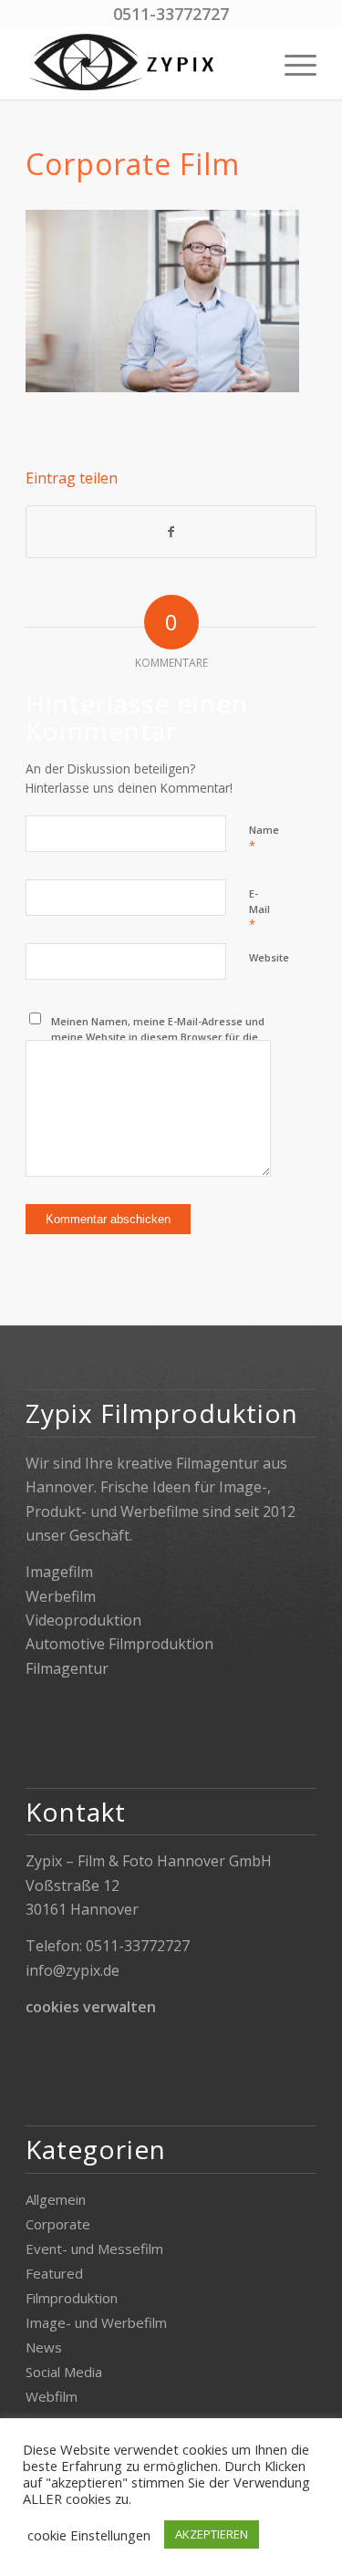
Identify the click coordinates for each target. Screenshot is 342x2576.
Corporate (58, 2224)
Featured (54, 2273)
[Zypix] (142, 63)
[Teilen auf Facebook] (171, 532)
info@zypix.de (73, 1970)
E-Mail (259, 909)
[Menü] (291, 63)
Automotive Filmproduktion (119, 1644)
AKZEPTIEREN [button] (212, 2534)
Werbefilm (61, 1596)
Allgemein (56, 2199)
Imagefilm (59, 1572)
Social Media (64, 2372)
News (44, 2347)
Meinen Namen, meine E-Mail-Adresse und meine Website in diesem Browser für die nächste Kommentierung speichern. (158, 1036)
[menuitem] (291, 63)
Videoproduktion (83, 1620)
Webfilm (52, 2396)
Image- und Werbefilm (96, 2322)
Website (269, 957)
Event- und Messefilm (94, 2249)
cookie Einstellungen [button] (89, 2535)
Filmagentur (67, 1668)
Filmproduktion (72, 2298)
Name (264, 838)
